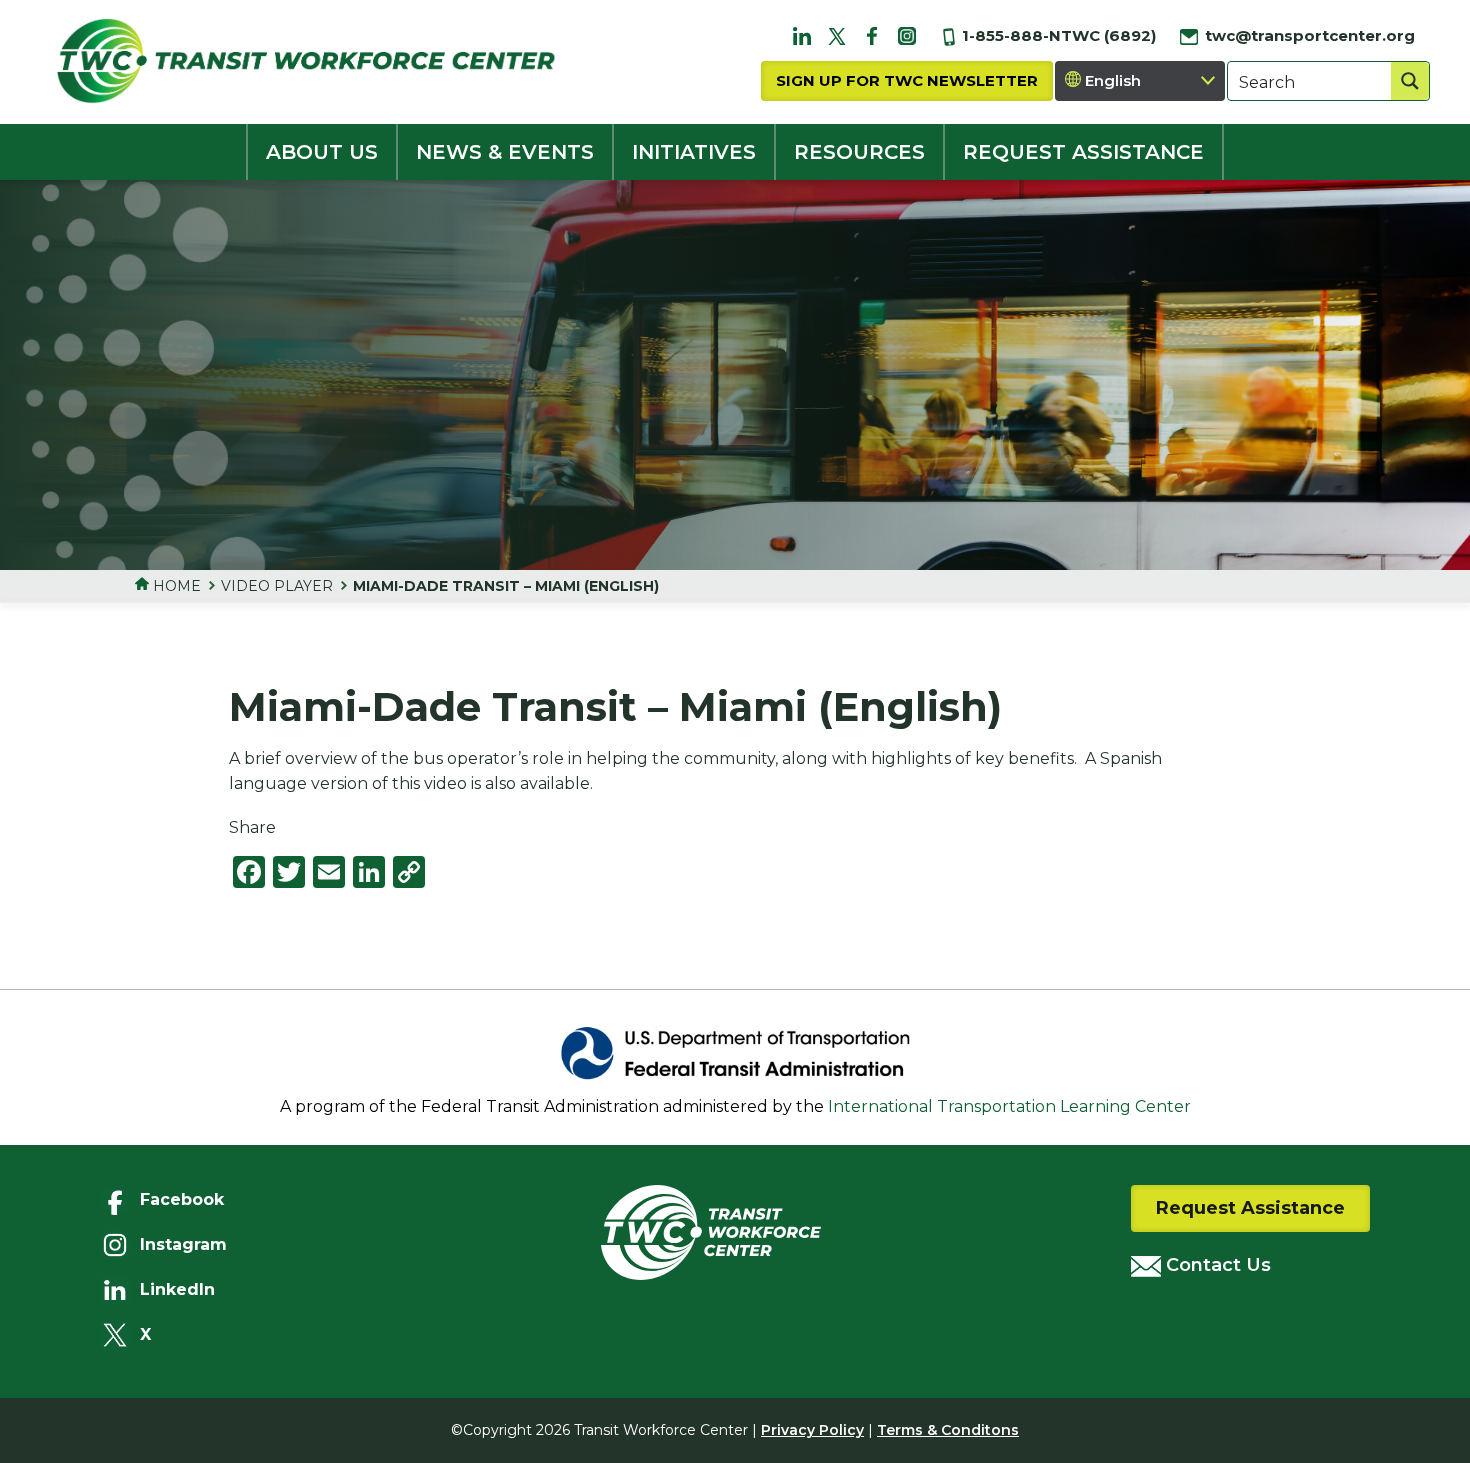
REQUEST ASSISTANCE (1083, 152)
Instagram (183, 1244)
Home (175, 586)
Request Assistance (1250, 1208)
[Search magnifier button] (1410, 81)
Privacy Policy (812, 1430)
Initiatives (694, 152)
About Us (322, 152)
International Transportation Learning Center (1009, 1106)
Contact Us (1216, 1265)
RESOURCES (859, 152)
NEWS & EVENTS (505, 152)
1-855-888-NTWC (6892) (1057, 35)
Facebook (182, 1199)
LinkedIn (177, 1289)
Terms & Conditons (948, 1430)
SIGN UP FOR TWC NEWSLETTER (907, 80)
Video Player (277, 586)
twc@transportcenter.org (1308, 35)
